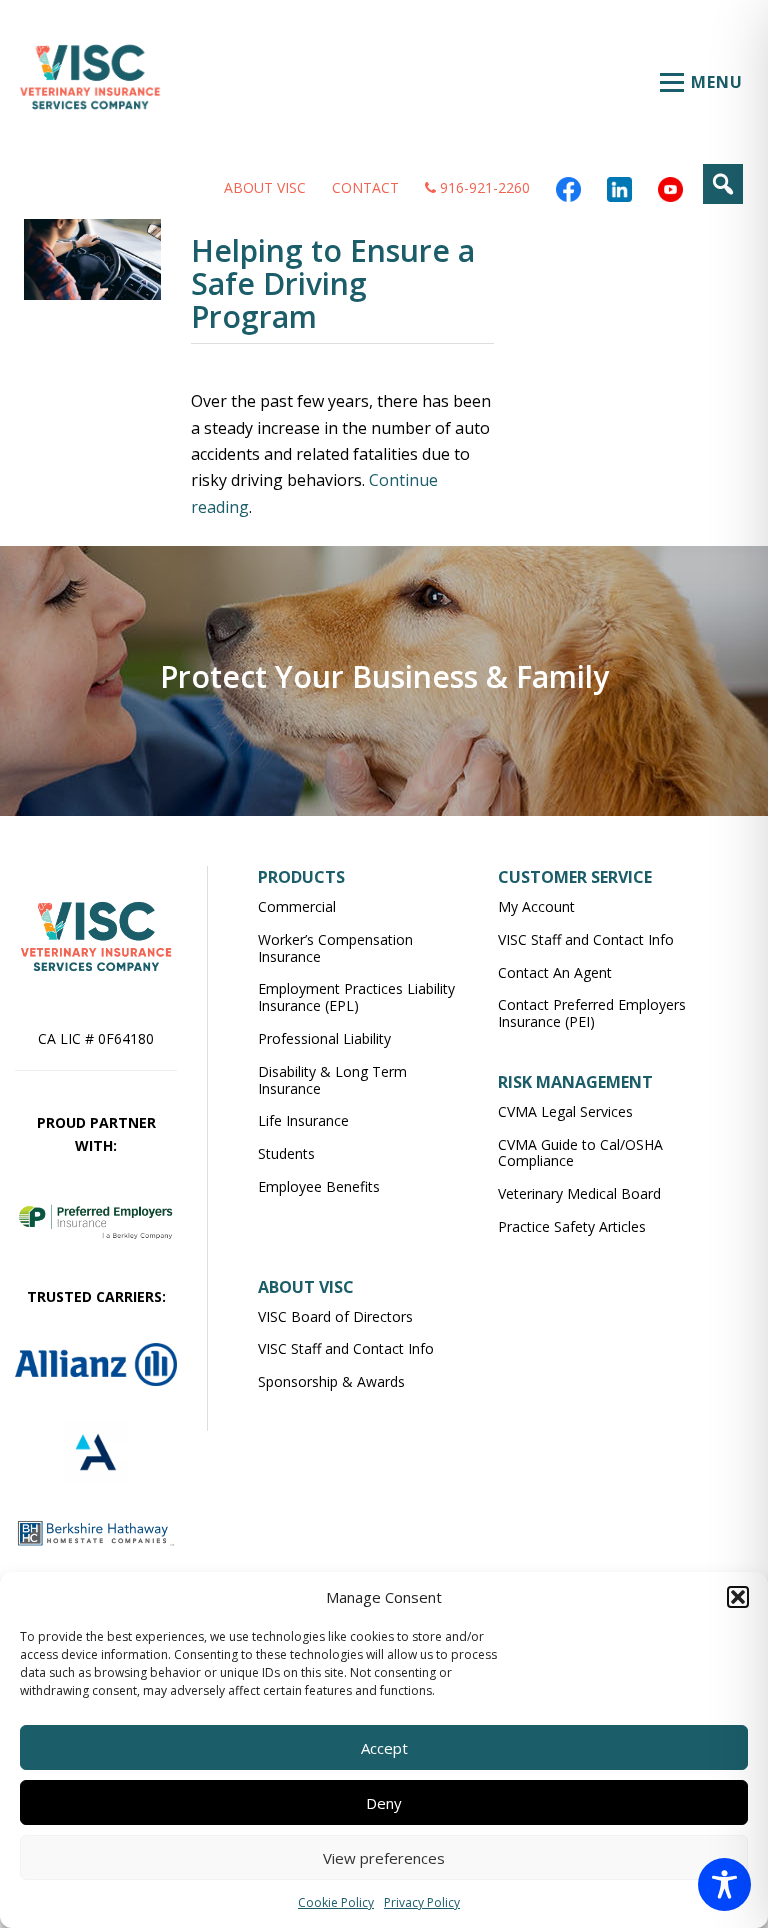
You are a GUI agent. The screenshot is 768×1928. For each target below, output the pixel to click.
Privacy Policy (422, 1902)
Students (286, 1153)
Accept (384, 1748)
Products (301, 877)
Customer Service (575, 877)
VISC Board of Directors (335, 1316)
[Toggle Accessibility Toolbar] (724, 1884)
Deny (384, 1803)
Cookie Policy (336, 1902)
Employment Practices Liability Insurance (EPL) (356, 997)
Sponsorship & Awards (331, 1381)
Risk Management (575, 1082)
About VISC (265, 187)
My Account (536, 906)
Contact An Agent (555, 972)
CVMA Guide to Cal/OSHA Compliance (580, 1153)
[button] (738, 1597)
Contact (365, 187)
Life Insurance (303, 1120)
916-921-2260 (483, 187)
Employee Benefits (319, 1186)
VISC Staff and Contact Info (586, 939)
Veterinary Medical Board (579, 1193)
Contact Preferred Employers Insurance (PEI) (592, 1013)
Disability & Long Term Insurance (332, 1080)
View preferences (384, 1858)
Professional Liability (324, 1038)
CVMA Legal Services (565, 1111)
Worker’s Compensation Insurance (335, 948)
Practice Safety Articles (572, 1226)
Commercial (297, 906)
